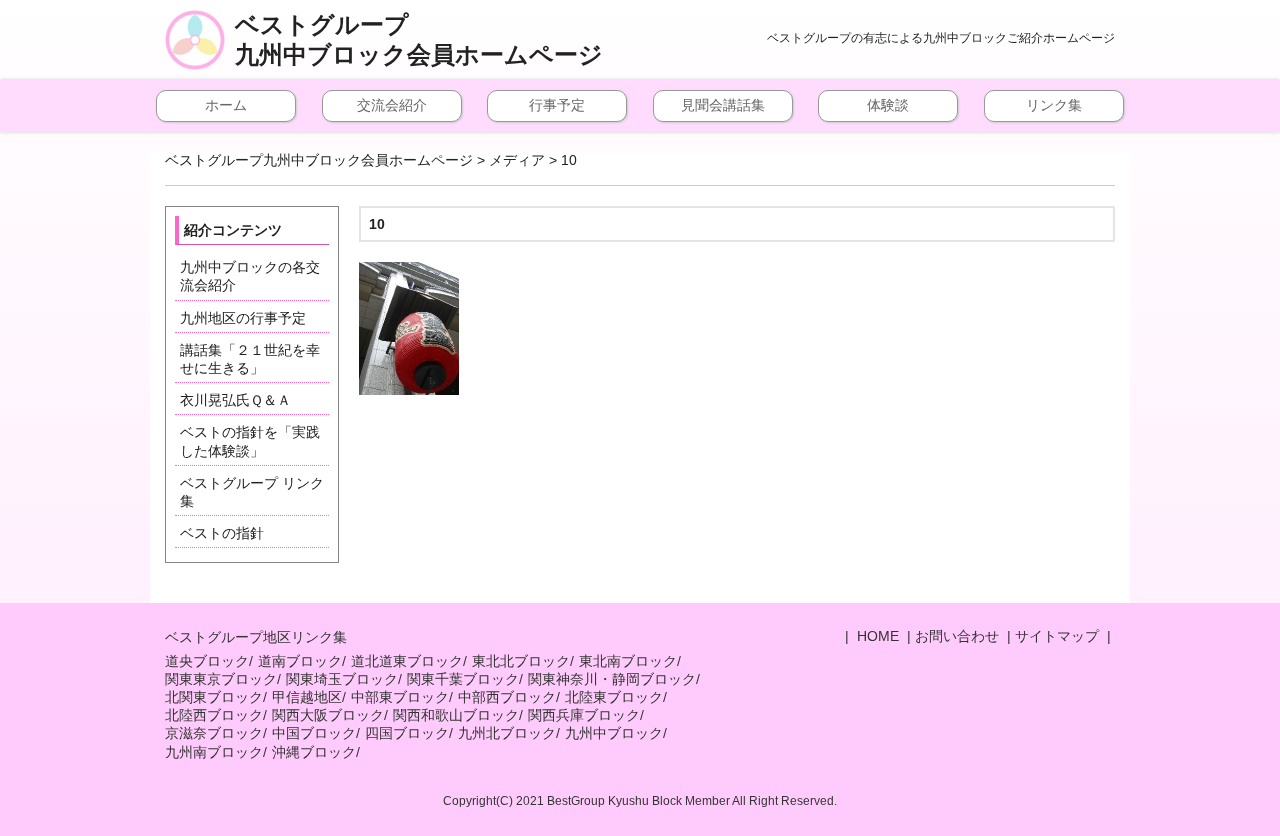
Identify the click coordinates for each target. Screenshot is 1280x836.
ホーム (226, 105)
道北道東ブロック (407, 661)
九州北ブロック (507, 733)
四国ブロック (407, 733)
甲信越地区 (307, 697)
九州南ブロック (214, 752)
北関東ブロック (214, 697)
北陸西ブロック (214, 715)
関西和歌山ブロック (456, 715)
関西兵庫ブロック (584, 715)
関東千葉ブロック (463, 679)
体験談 (888, 105)
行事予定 (557, 105)
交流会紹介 (392, 105)
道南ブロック (300, 661)
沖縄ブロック (314, 752)
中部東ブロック (400, 697)
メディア (517, 160)
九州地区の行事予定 (243, 318)
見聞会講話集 (723, 105)
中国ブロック (314, 733)
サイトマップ (1057, 636)
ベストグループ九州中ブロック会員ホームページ (419, 40)
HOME (876, 636)
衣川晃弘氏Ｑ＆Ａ (235, 400)
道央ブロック (207, 661)
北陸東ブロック (614, 697)
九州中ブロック (614, 733)
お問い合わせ (957, 636)
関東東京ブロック (221, 679)
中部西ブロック (507, 697)
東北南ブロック (628, 661)
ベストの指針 (222, 533)
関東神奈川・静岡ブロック (612, 679)
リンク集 (1054, 105)
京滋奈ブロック (214, 733)
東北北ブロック (521, 661)
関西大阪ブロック (328, 715)
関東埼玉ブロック (342, 679)
